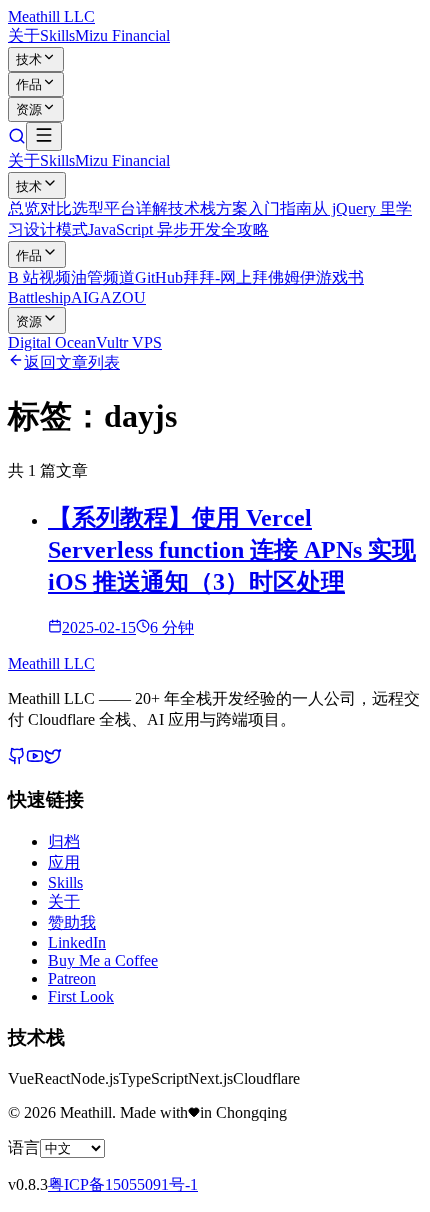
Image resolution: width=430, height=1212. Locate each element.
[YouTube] (35, 759)
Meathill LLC (51, 16)
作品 (29, 84)
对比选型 (72, 208)
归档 (64, 841)
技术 (29, 59)
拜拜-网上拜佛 (233, 277)
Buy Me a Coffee (103, 960)
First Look (81, 996)
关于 (24, 35)
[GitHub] (17, 759)
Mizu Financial (122, 35)
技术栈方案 (208, 208)
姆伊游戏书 (324, 277)
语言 (24, 1147)
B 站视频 (39, 277)
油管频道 (103, 277)
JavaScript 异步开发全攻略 (178, 229)
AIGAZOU (108, 297)
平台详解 (136, 208)
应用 (64, 862)
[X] (53, 759)
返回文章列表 (72, 362)
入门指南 (280, 208)
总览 (24, 208)
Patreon (72, 978)
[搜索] (17, 139)
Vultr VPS (129, 342)
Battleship (39, 297)
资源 (29, 109)
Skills (57, 35)
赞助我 (72, 922)
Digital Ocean (52, 342)
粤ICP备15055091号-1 (123, 1184)
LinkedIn (77, 942)
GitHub (159, 277)
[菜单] (44, 136)
